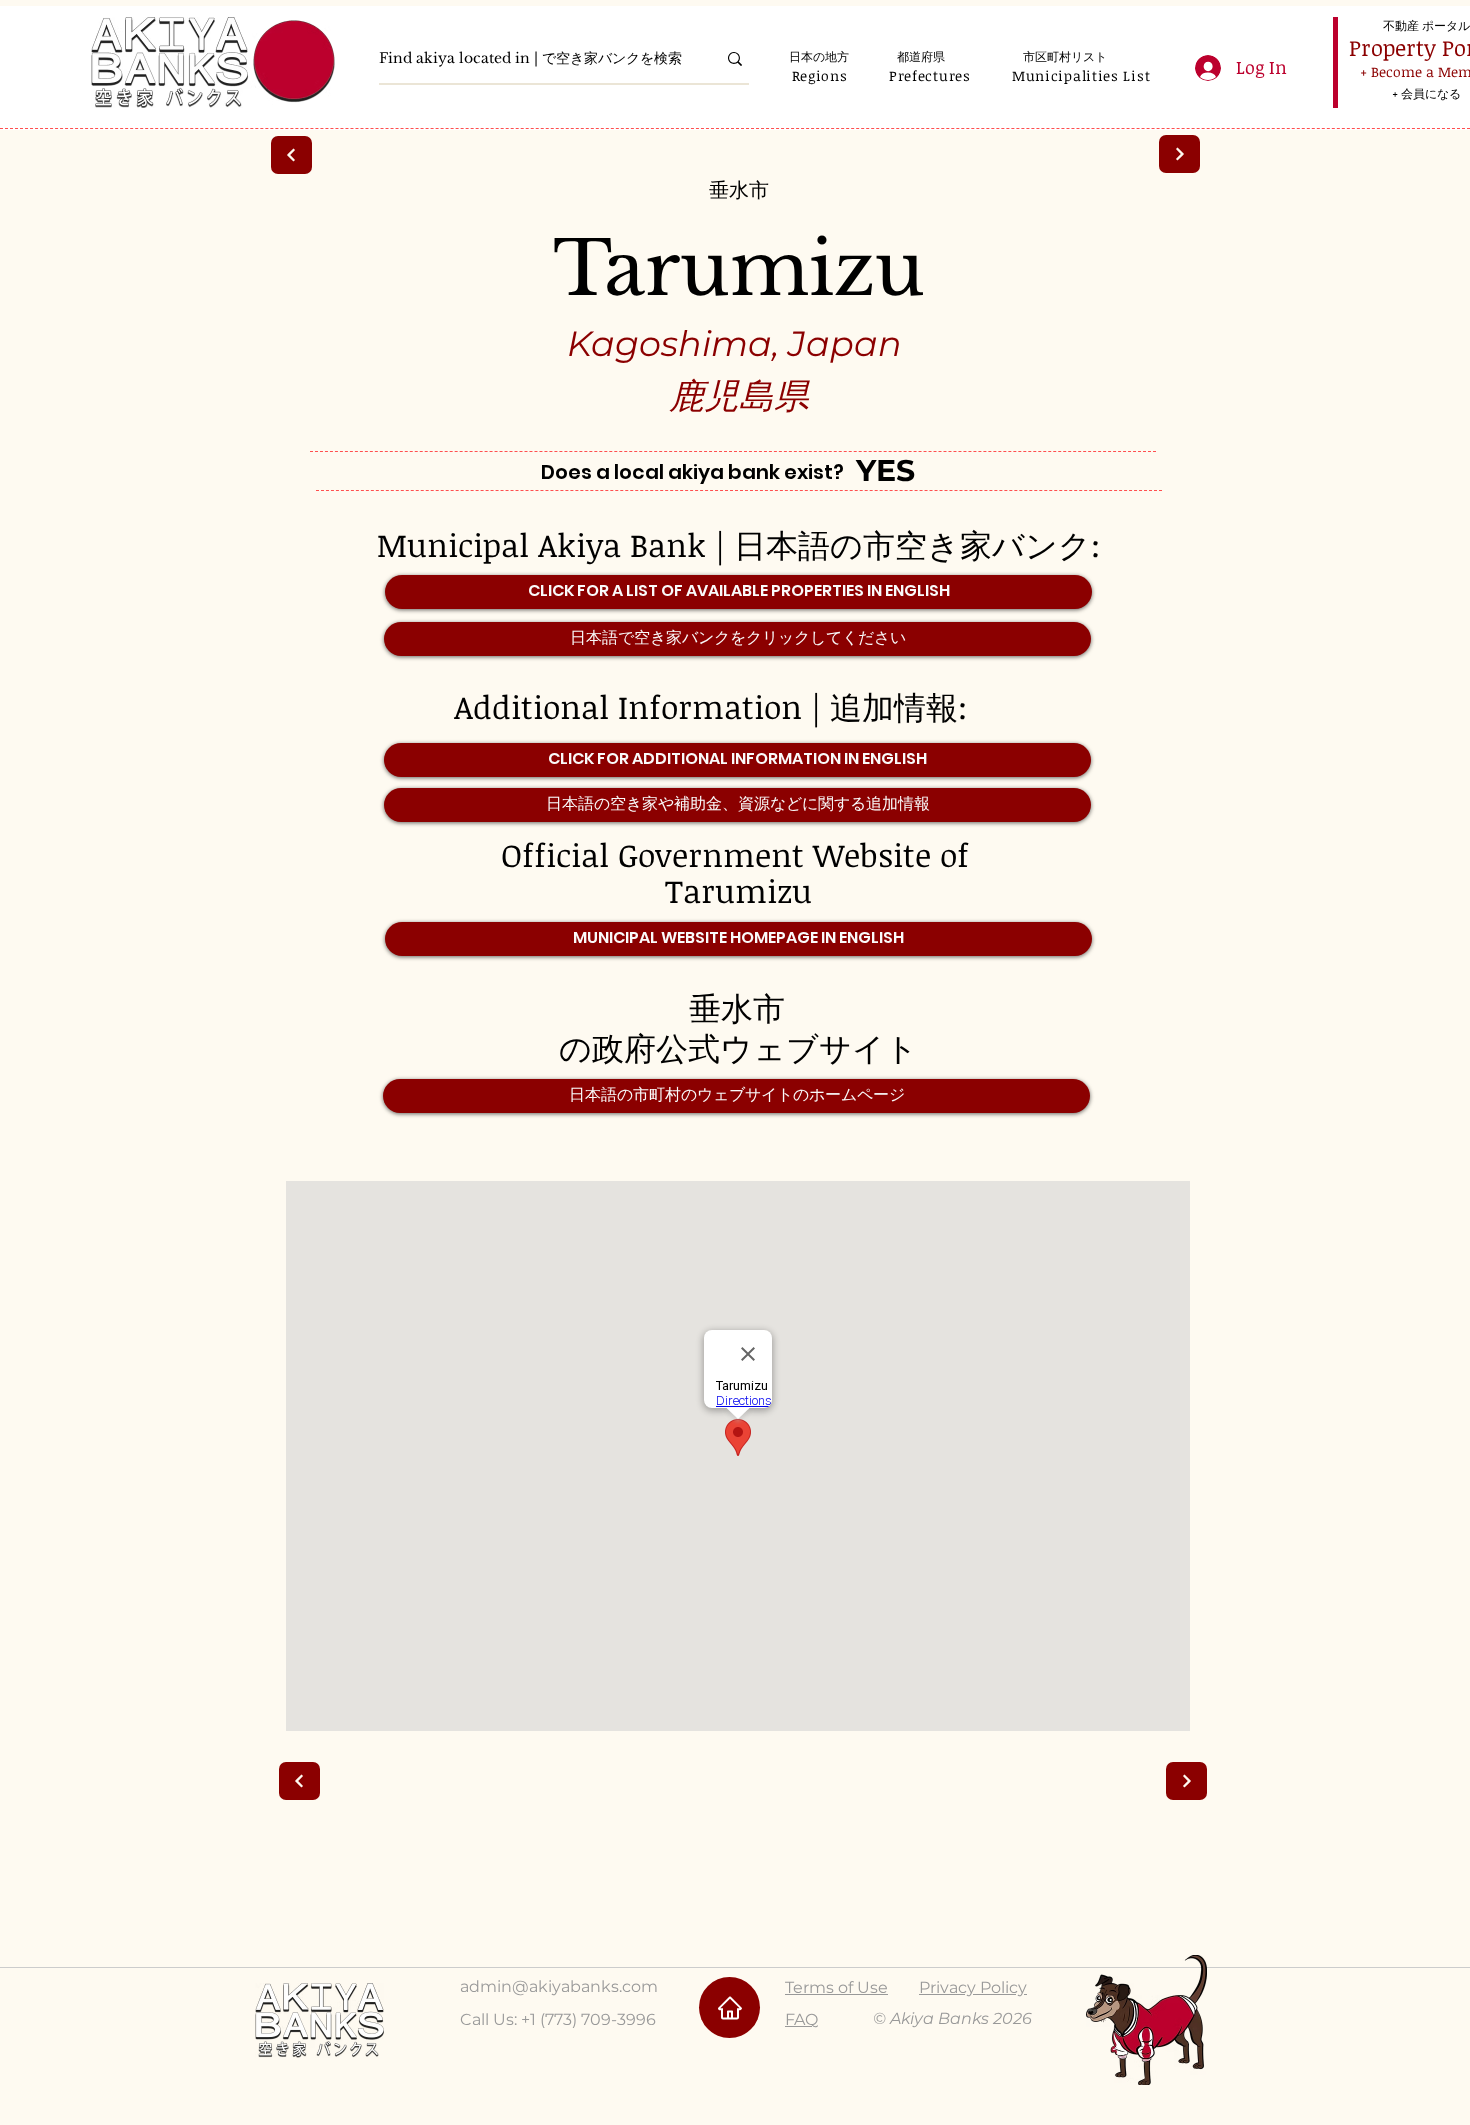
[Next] (1179, 154)
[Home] (729, 2007)
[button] (819, 75)
